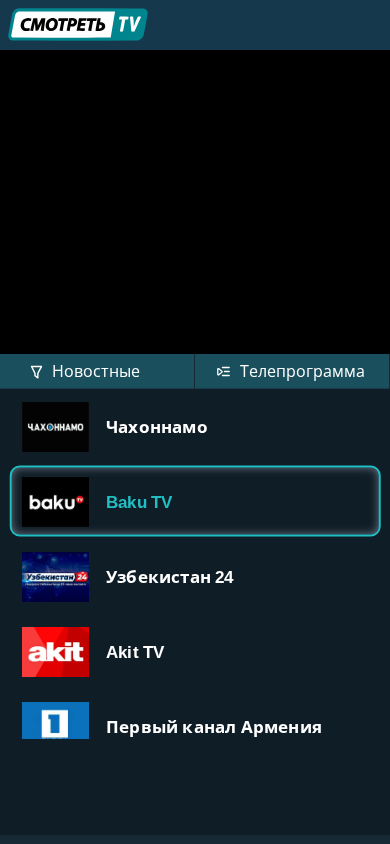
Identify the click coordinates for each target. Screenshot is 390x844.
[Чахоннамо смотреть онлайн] (195, 426)
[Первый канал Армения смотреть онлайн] (195, 726)
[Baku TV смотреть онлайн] (195, 501)
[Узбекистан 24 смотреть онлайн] (195, 576)
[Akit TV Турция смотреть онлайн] (195, 651)
